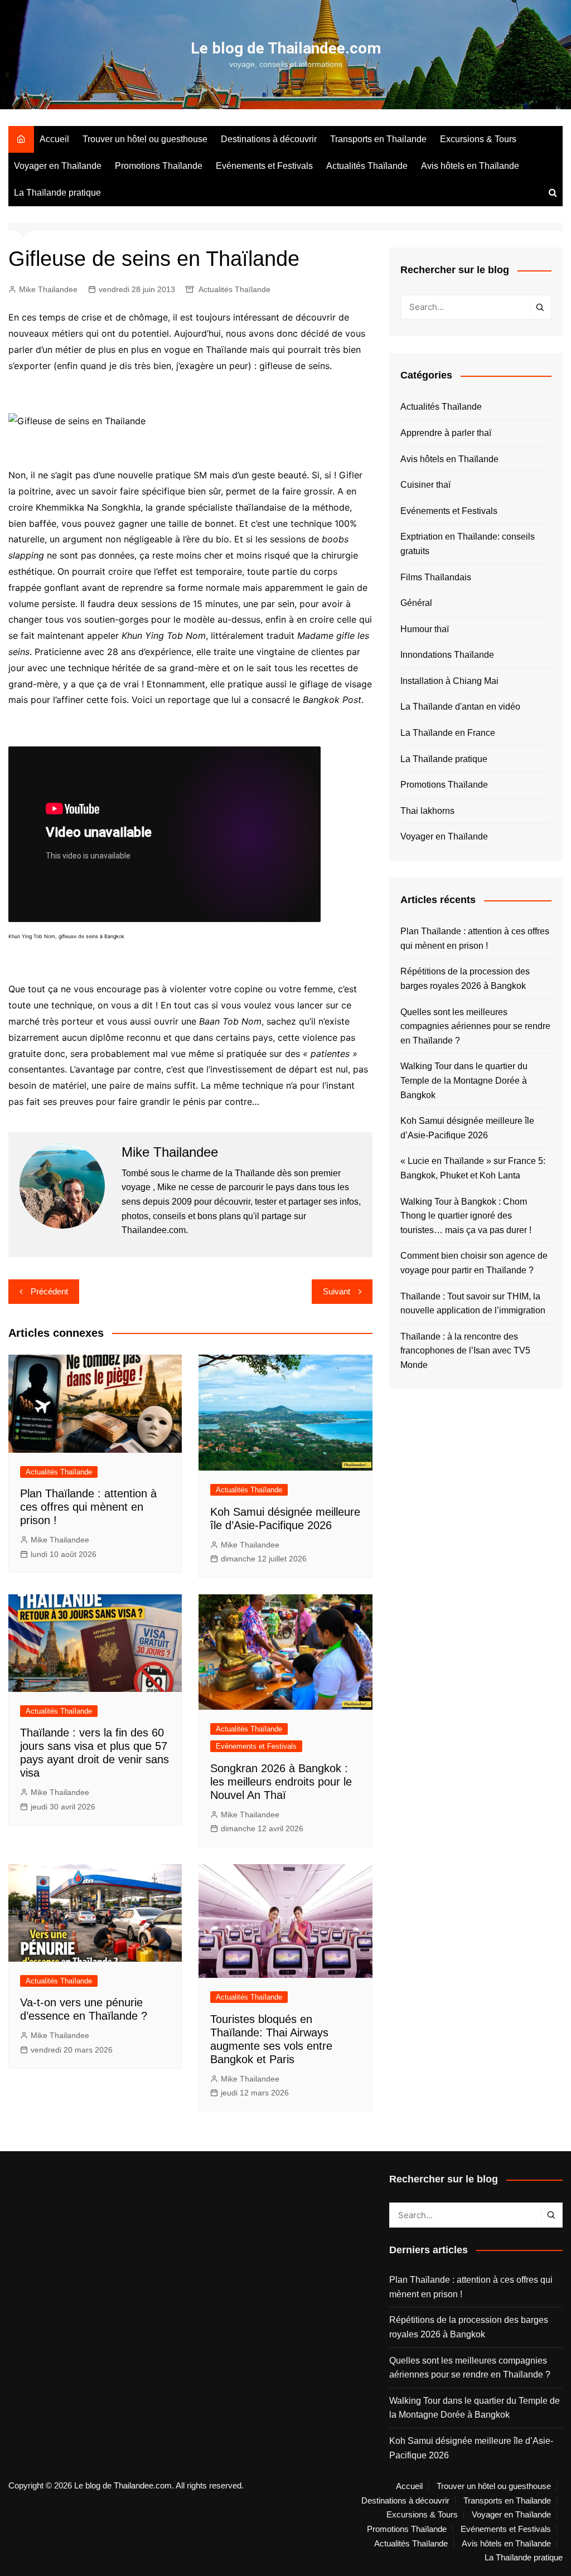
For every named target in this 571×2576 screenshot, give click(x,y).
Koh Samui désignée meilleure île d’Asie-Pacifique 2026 (467, 1128)
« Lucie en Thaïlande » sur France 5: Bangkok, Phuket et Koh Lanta (473, 1168)
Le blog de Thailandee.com (286, 48)
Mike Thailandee (48, 289)
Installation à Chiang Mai (449, 681)
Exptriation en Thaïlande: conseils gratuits (468, 544)
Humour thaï (425, 629)
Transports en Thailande (378, 139)
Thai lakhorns (427, 811)
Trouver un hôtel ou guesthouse (145, 139)
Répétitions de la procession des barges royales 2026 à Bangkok (465, 979)
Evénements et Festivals (264, 166)
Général (416, 603)
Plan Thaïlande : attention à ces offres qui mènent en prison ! (88, 1507)
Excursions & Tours (478, 139)
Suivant (337, 1291)
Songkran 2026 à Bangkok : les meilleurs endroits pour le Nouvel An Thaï (281, 1782)
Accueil (54, 139)
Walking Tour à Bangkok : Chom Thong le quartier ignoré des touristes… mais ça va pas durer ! (466, 1216)
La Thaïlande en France (448, 733)
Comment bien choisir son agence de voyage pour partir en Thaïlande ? (474, 1263)
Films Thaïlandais (436, 577)
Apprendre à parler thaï (446, 433)
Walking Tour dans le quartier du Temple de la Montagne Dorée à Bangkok (464, 1080)
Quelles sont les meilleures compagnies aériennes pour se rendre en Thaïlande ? (475, 1026)
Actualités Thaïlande (367, 166)
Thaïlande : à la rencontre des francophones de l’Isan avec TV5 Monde (465, 1351)
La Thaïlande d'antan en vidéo (460, 707)
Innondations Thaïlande (447, 655)
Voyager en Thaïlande (58, 166)
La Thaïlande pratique (57, 193)
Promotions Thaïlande (159, 166)
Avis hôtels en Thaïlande (470, 166)
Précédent (49, 1291)
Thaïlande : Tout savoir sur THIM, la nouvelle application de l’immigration (473, 1304)
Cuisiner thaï (425, 485)
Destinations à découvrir (269, 139)
